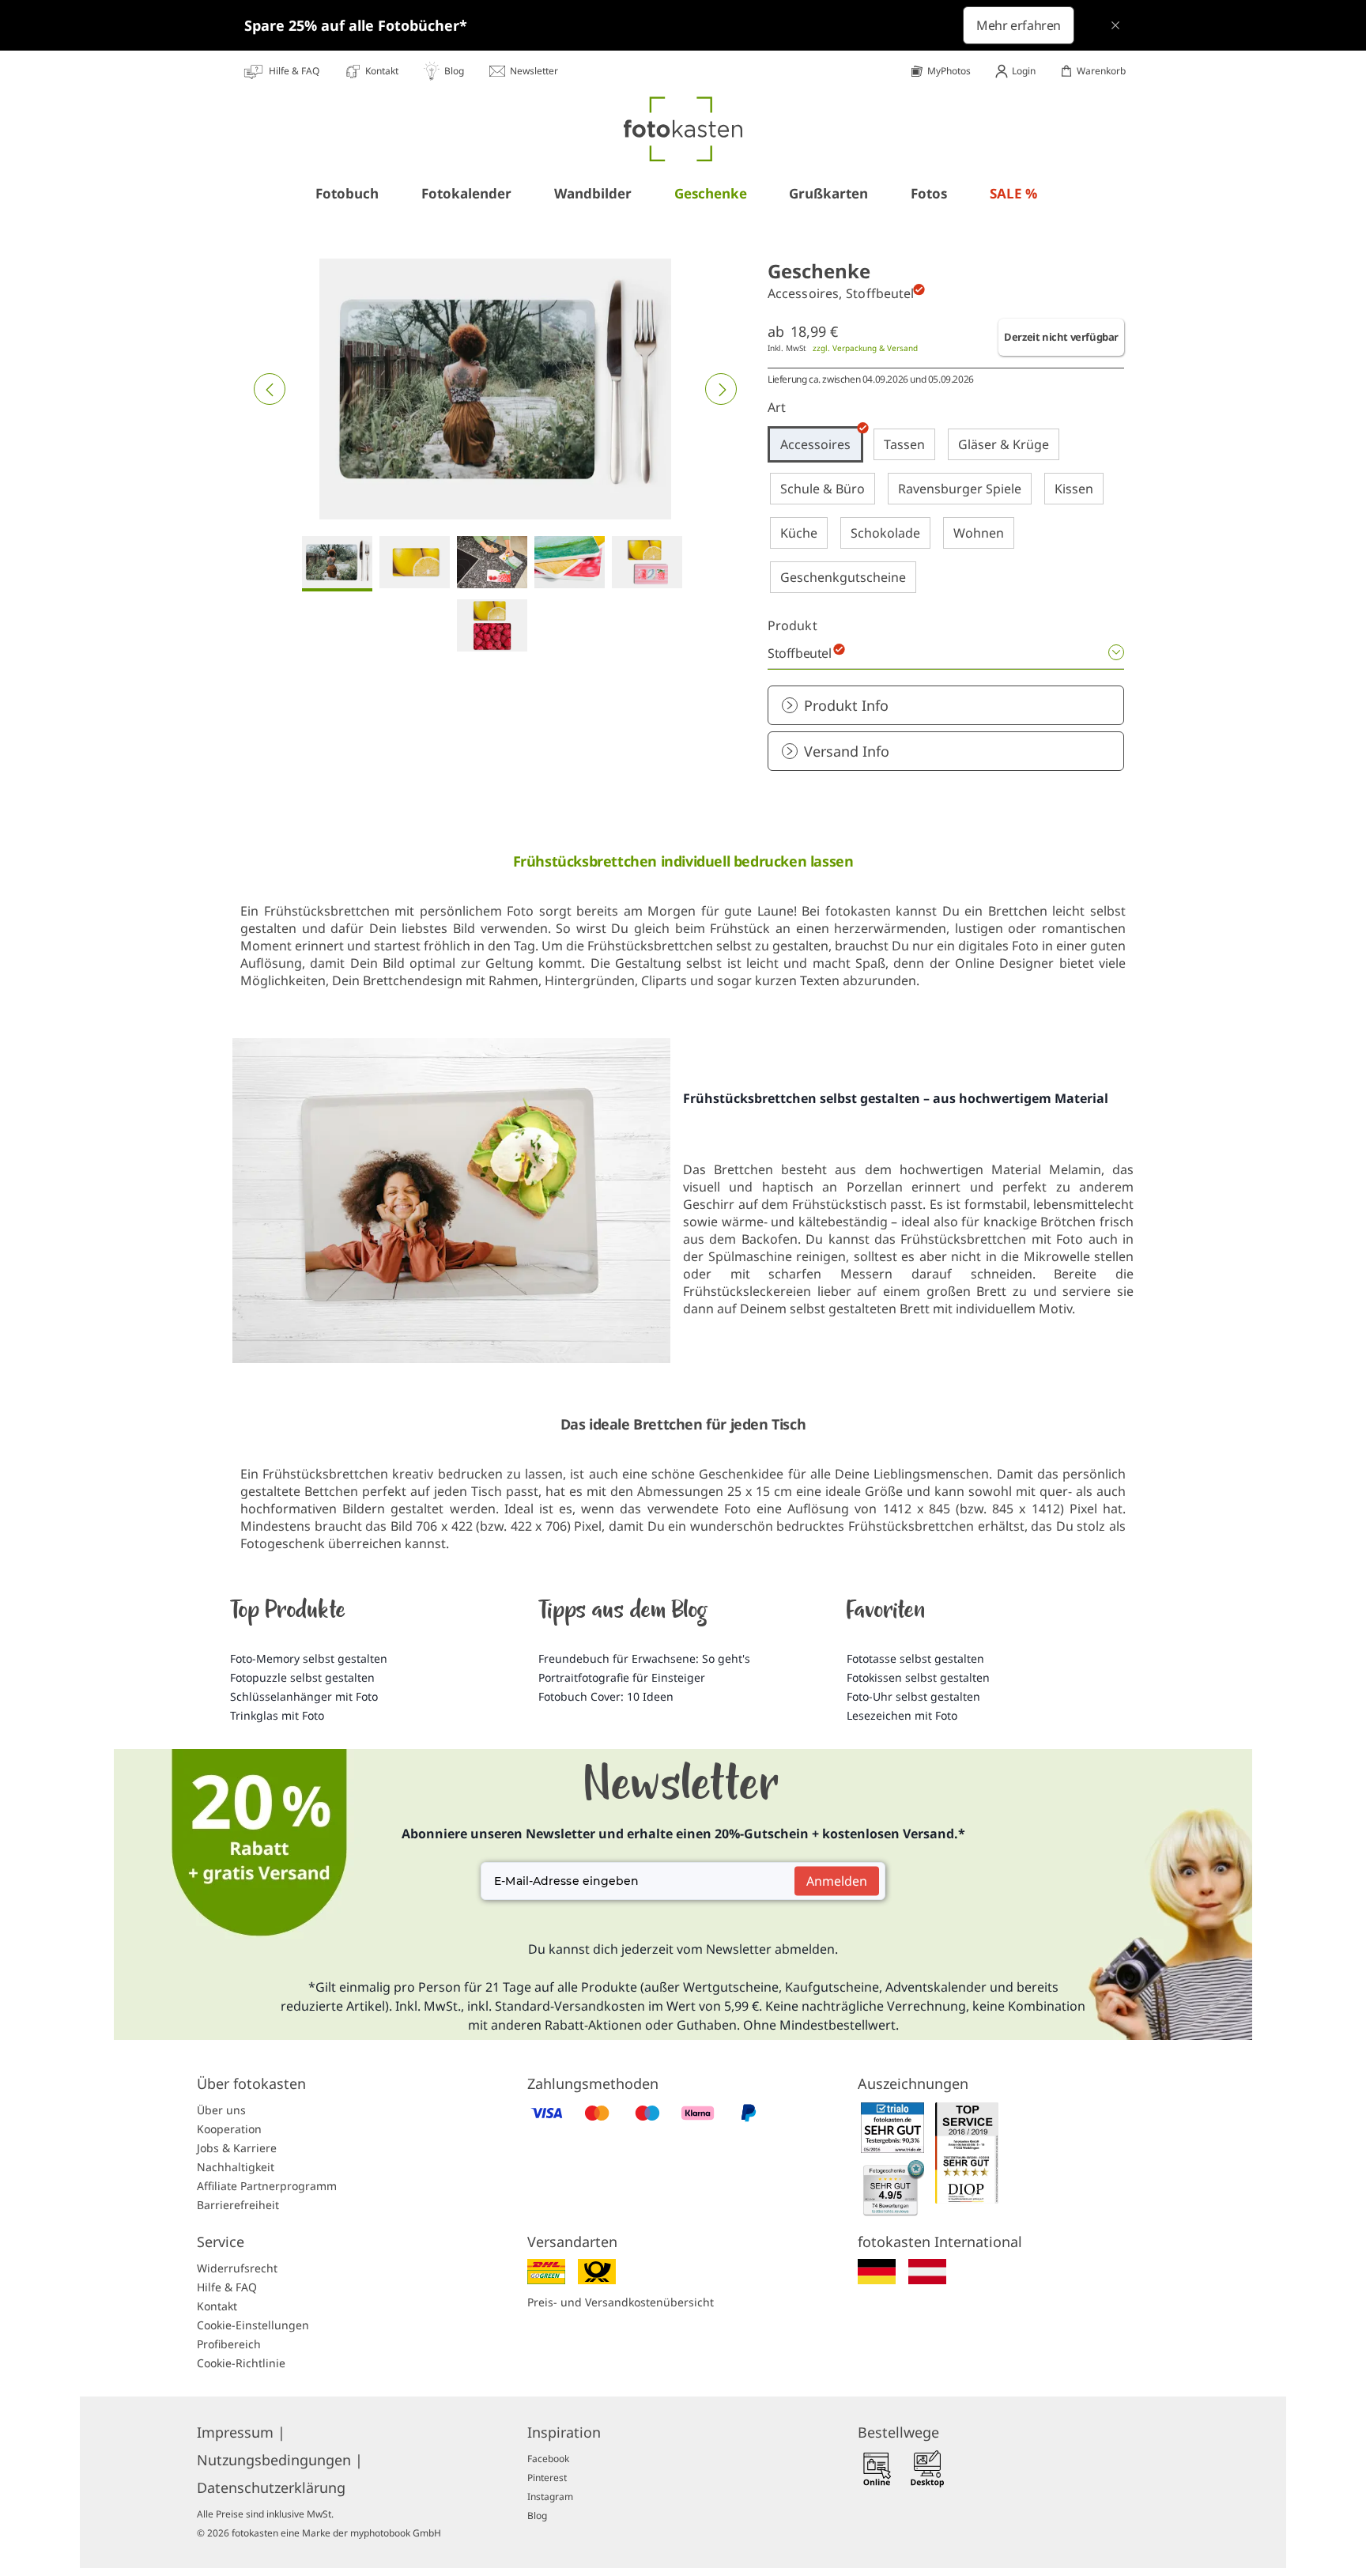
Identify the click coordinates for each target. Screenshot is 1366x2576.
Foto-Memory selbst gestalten (309, 1658)
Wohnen (979, 533)
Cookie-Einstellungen (253, 2325)
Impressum (241, 2432)
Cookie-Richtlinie (241, 2363)
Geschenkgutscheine (843, 577)
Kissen (1074, 489)
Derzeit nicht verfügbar (1061, 337)
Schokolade (885, 533)
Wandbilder (593, 193)
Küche (799, 533)
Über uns (221, 2110)
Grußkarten (828, 193)
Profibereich (229, 2344)
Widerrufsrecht (237, 2268)
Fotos (929, 193)
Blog (537, 2516)
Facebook (548, 2459)
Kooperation (229, 2129)
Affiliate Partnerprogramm (267, 2186)
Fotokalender (466, 193)
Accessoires (815, 444)
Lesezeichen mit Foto (902, 1715)
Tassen (904, 444)
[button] (270, 389)
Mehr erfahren (1019, 25)
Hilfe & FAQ (227, 2287)
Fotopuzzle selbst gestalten (302, 1677)
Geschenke (711, 193)
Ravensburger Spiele (960, 489)
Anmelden (837, 1881)
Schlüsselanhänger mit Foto (304, 1696)
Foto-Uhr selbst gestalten (913, 1696)
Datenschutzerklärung (271, 2487)
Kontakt (217, 2306)
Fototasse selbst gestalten (915, 1658)
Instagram (550, 2497)
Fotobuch (347, 193)
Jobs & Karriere (237, 2148)
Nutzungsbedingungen (280, 2460)
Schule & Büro (823, 489)
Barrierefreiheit (238, 2205)
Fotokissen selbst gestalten (918, 1677)
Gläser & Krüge (1004, 444)
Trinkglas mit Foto (277, 1715)
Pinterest (547, 2478)
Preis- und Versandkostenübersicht (621, 2302)
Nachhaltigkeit (236, 2167)
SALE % (1013, 193)
